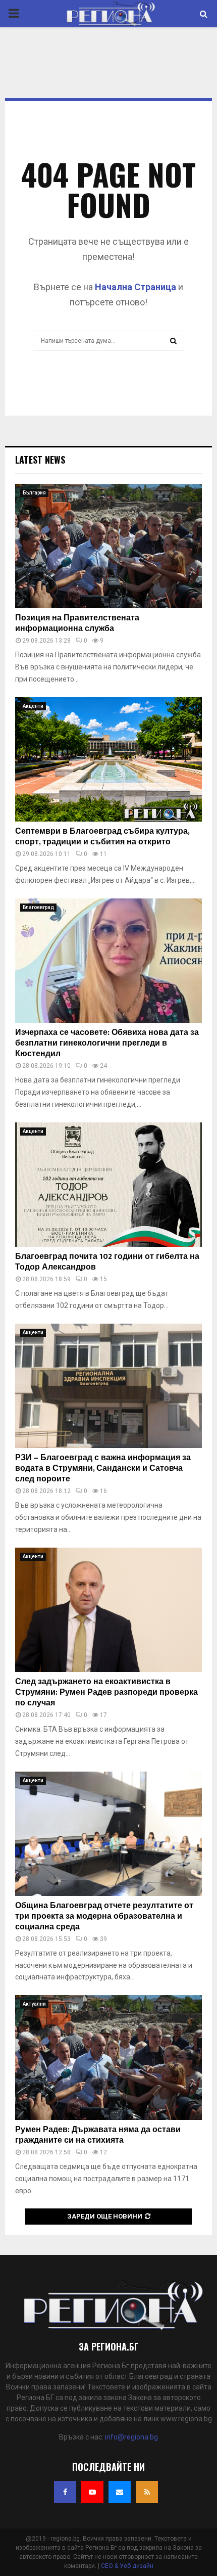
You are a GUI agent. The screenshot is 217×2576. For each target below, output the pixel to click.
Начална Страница (135, 287)
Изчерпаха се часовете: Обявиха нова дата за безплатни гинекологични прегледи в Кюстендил (107, 1043)
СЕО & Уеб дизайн (127, 2566)
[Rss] (147, 2492)
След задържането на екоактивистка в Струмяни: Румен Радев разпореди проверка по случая (106, 1692)
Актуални (34, 2004)
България (34, 493)
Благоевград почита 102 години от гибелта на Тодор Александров (107, 1262)
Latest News (40, 460)
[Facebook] (65, 2492)
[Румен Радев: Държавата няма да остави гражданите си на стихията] (108, 2058)
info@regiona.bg (131, 2437)
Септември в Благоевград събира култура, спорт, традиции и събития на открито (102, 837)
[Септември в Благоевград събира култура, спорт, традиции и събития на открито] (108, 760)
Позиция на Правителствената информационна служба (77, 623)
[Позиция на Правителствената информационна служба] (108, 546)
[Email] (120, 2492)
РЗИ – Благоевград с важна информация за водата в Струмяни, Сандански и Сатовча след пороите (103, 1468)
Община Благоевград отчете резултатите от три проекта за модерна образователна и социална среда (104, 1916)
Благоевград (38, 907)
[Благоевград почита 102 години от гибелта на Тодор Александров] (108, 1185)
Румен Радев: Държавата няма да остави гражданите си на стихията (98, 2135)
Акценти (33, 706)
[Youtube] (92, 2492)
